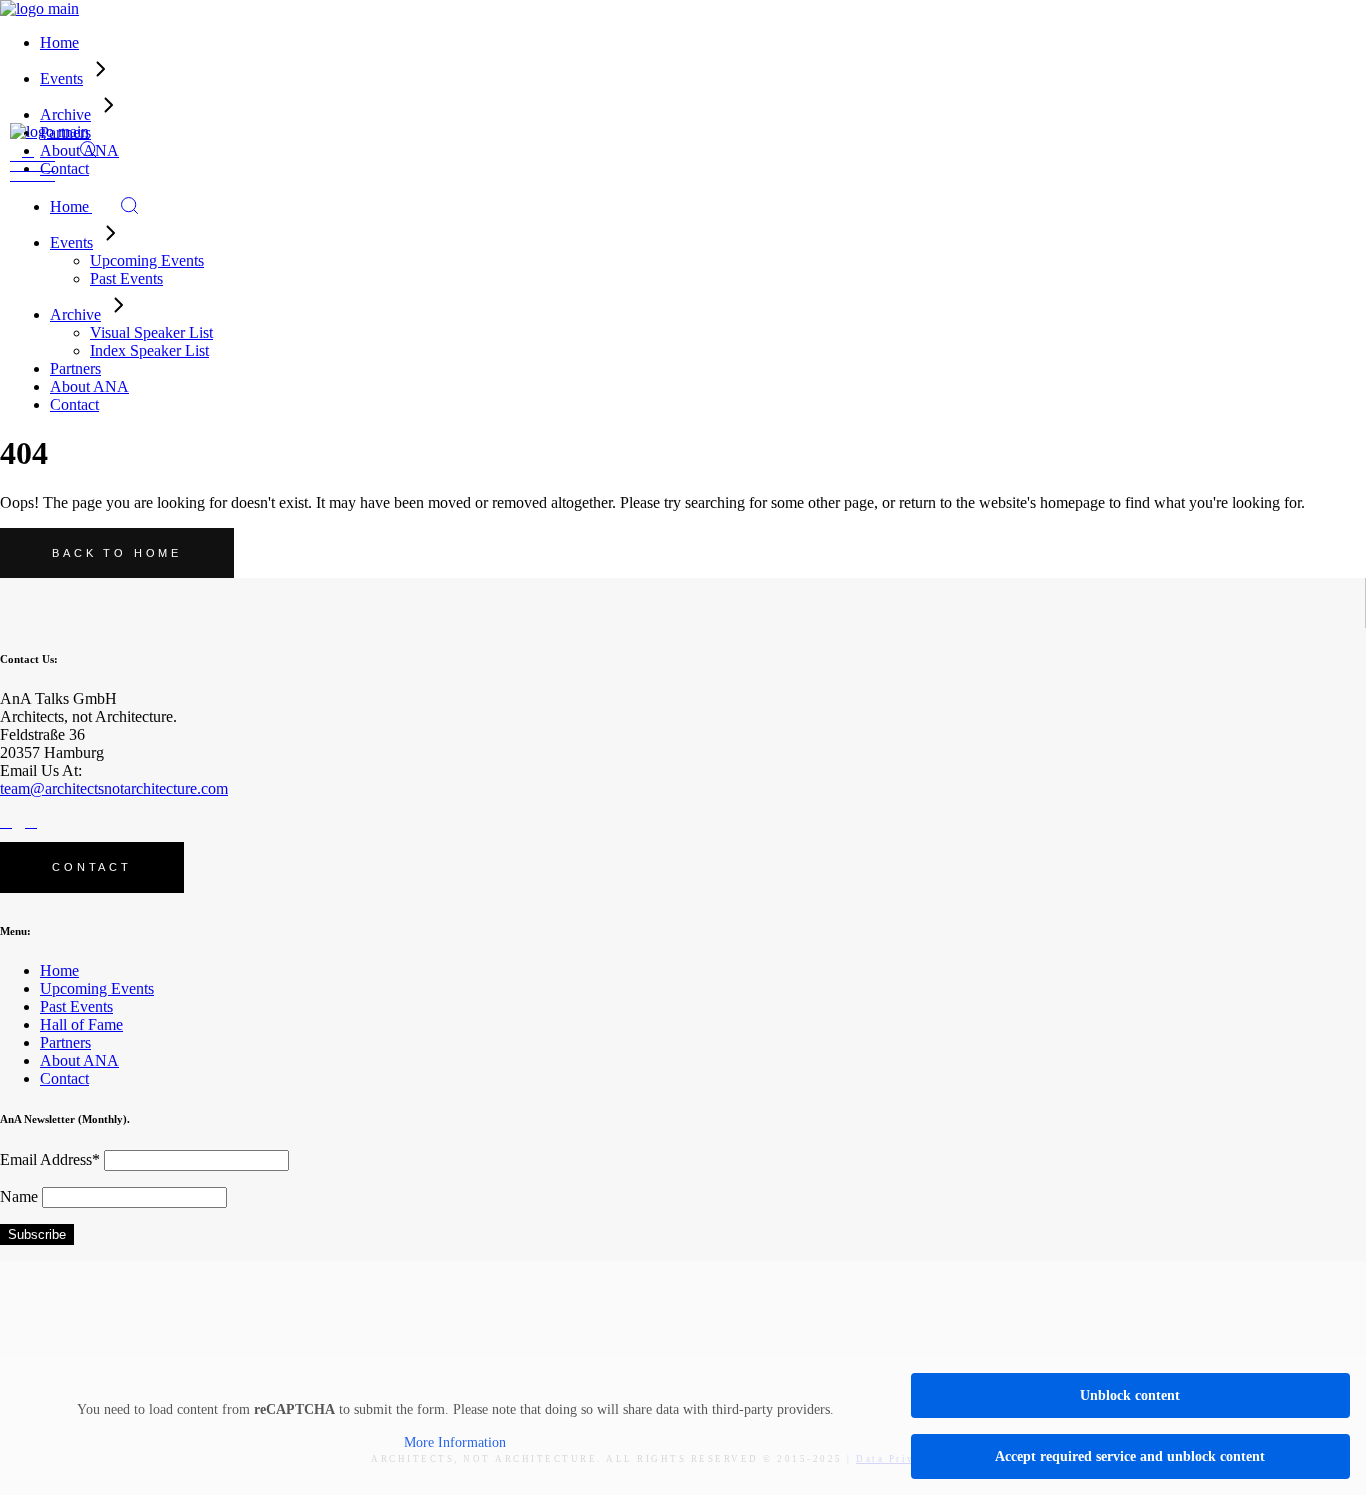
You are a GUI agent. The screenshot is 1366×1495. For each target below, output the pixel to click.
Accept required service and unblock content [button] (1130, 1456)
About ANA (79, 1060)
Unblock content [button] (1130, 1395)
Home (59, 970)
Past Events (76, 1006)
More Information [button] (455, 1442)
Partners (65, 1042)
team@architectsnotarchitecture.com (114, 788)
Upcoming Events (97, 988)
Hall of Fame (81, 1024)
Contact (64, 1078)
